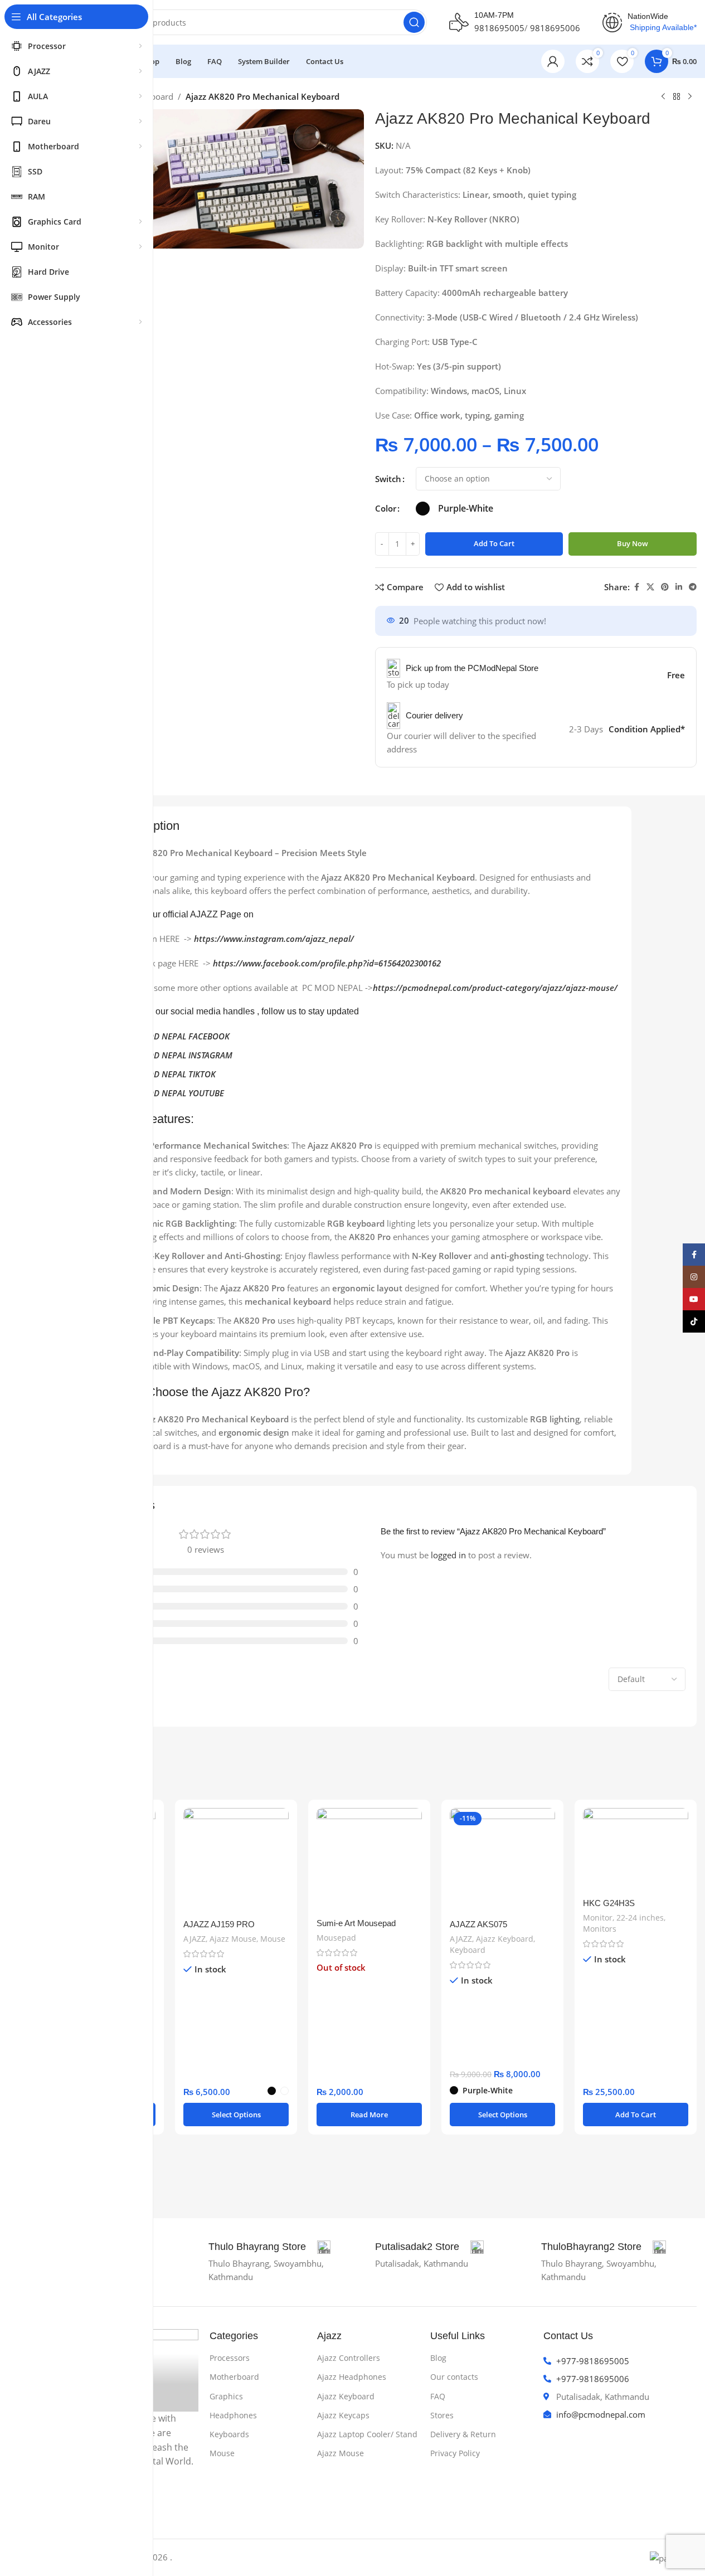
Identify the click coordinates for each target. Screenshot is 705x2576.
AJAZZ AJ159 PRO (219, 1924)
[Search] (414, 22)
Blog (438, 2358)
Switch (388, 479)
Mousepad (336, 1938)
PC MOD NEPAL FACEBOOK (179, 1036)
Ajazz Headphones (352, 2377)
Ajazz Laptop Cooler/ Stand (367, 2434)
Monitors (600, 1929)
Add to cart (494, 543)
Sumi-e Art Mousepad (356, 1923)
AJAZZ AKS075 (478, 1924)
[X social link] (650, 587)
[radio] (423, 509)
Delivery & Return (463, 2434)
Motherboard (234, 2377)
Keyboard (468, 1950)
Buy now (633, 543)
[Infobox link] (269, 2247)
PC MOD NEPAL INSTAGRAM (180, 1055)
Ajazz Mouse (233, 1939)
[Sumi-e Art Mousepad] (369, 1860)
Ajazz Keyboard (505, 1939)
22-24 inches (640, 1918)
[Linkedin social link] (679, 587)
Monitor (598, 1918)
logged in (448, 1555)
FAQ (438, 2396)
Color (386, 508)
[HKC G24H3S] (636, 1850)
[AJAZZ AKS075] (502, 1861)
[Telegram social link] (693, 587)
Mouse (273, 1939)
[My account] (553, 61)
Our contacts (454, 2377)
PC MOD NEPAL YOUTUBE (176, 1093)
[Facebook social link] (636, 587)
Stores (442, 2415)
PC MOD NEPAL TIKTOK (172, 1074)
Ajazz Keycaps (343, 2415)
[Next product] (690, 97)
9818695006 (555, 28)
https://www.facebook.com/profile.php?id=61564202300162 (327, 963)
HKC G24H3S (609, 1903)
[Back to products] (677, 97)
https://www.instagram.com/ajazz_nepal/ (274, 939)
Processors (230, 2358)
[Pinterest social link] (665, 587)
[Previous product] (663, 97)
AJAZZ (195, 1939)
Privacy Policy (455, 2453)
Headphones (233, 2415)
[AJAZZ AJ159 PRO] (236, 1861)
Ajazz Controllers (349, 2358)
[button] (636, 2115)
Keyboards (229, 2434)
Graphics (226, 2396)
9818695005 (499, 28)
